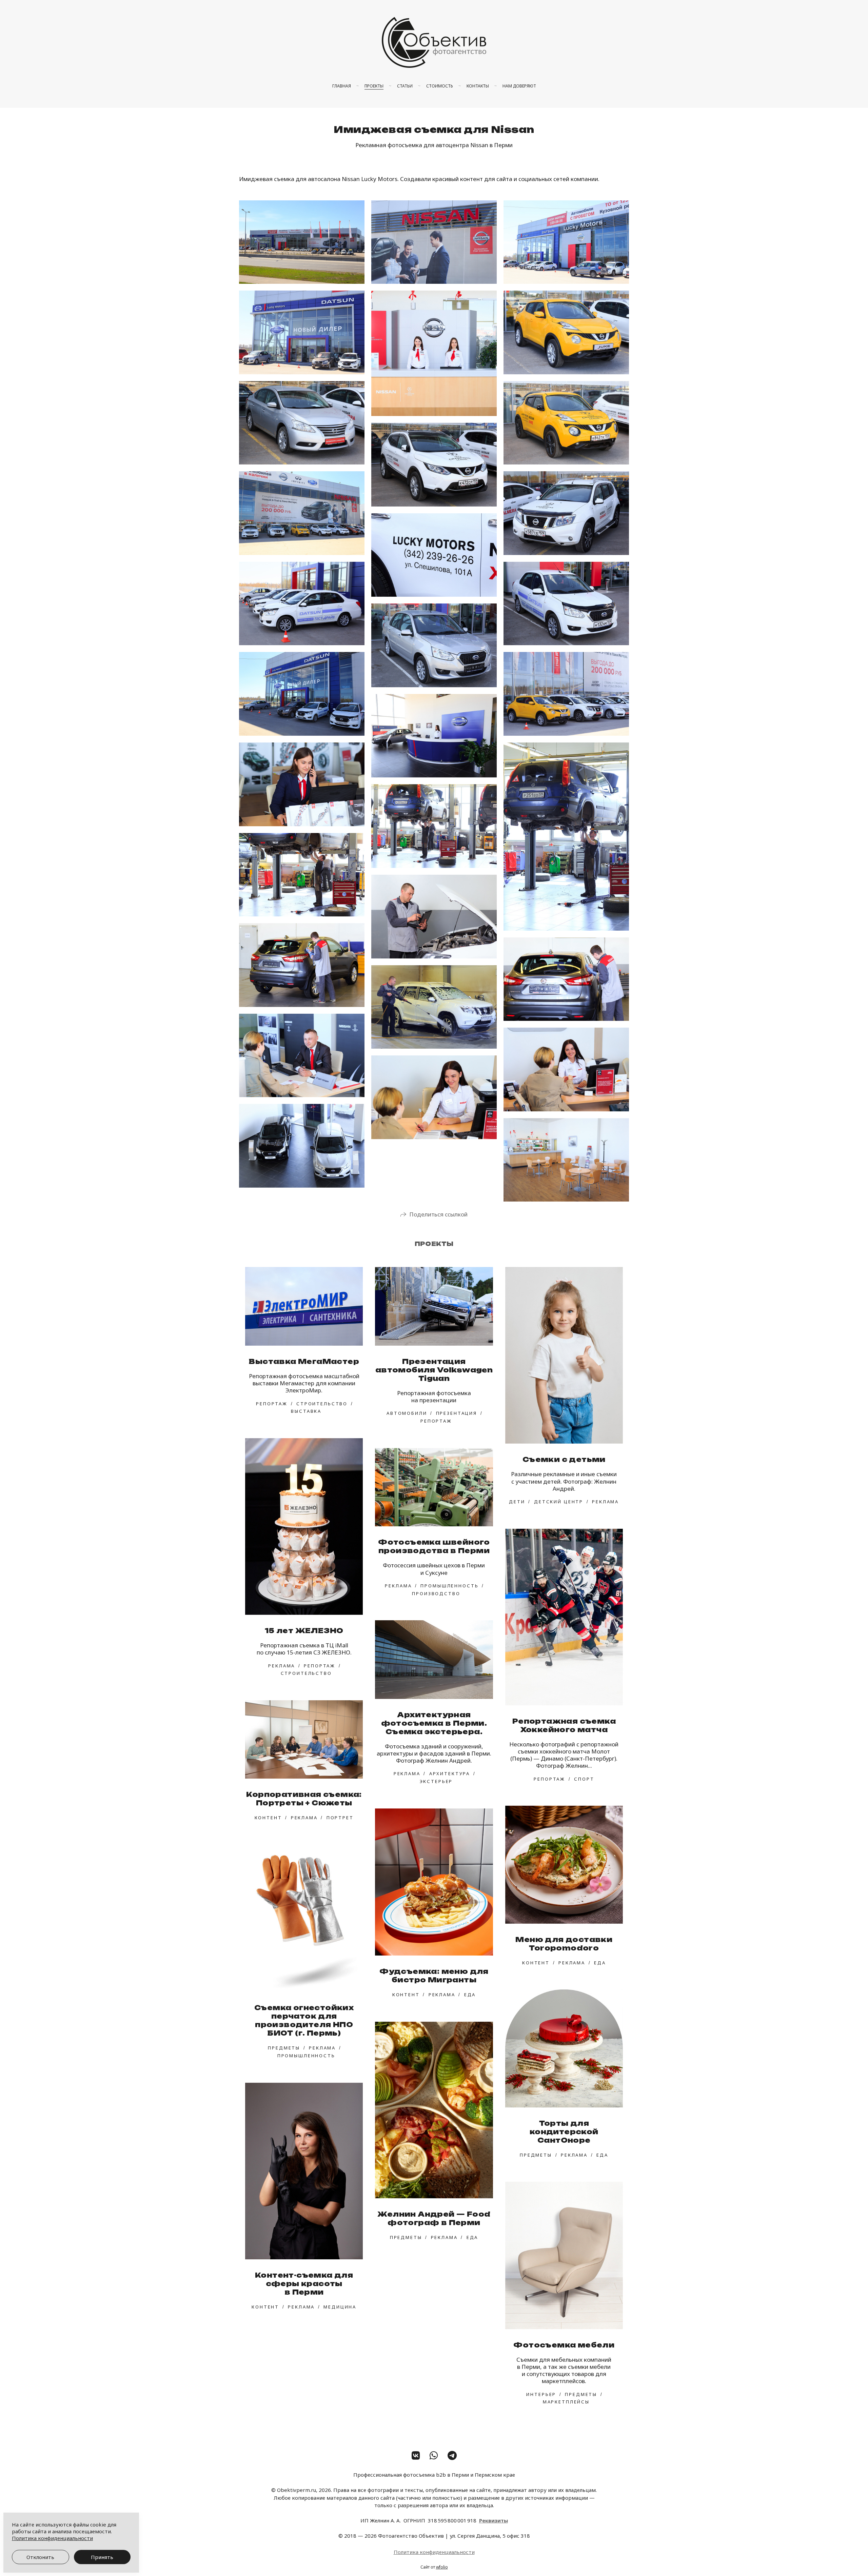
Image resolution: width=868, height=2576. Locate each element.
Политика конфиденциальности (434, 2552)
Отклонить (40, 2557)
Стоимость (440, 86)
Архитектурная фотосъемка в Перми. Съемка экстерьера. (434, 1723)
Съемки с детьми (564, 1459)
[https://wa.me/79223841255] (434, 2455)
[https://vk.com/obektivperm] (416, 2455)
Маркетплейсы (566, 2402)
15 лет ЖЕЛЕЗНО (304, 1631)
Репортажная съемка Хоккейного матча (564, 1725)
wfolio (442, 2567)
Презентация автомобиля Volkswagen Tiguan (434, 1370)
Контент (268, 1818)
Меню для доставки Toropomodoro (564, 1944)
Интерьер (541, 2394)
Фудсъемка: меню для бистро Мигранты (434, 1976)
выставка (306, 1411)
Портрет (340, 1818)
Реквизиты (494, 2520)
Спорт (584, 1779)
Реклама (605, 1502)
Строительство (322, 1404)
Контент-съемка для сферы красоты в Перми (304, 2284)
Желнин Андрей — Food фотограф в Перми (434, 2218)
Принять (102, 2557)
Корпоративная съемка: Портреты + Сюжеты (304, 1799)
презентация (457, 1413)
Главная (342, 86)
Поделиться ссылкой (438, 1214)
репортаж (272, 1404)
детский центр (559, 1502)
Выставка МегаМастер (304, 1361)
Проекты (374, 86)
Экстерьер (436, 1781)
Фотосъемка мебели (564, 2345)
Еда (600, 1963)
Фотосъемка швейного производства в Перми (434, 1546)
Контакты (478, 86)
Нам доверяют (519, 86)
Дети (517, 1502)
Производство (436, 1593)
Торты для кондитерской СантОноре (564, 2132)
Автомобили (407, 1413)
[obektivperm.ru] (434, 42)
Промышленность (449, 1586)
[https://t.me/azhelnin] (452, 2455)
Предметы (284, 2048)
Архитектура (450, 1774)
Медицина (340, 2307)
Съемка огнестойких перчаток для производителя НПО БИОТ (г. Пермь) (304, 2020)
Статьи (405, 86)
